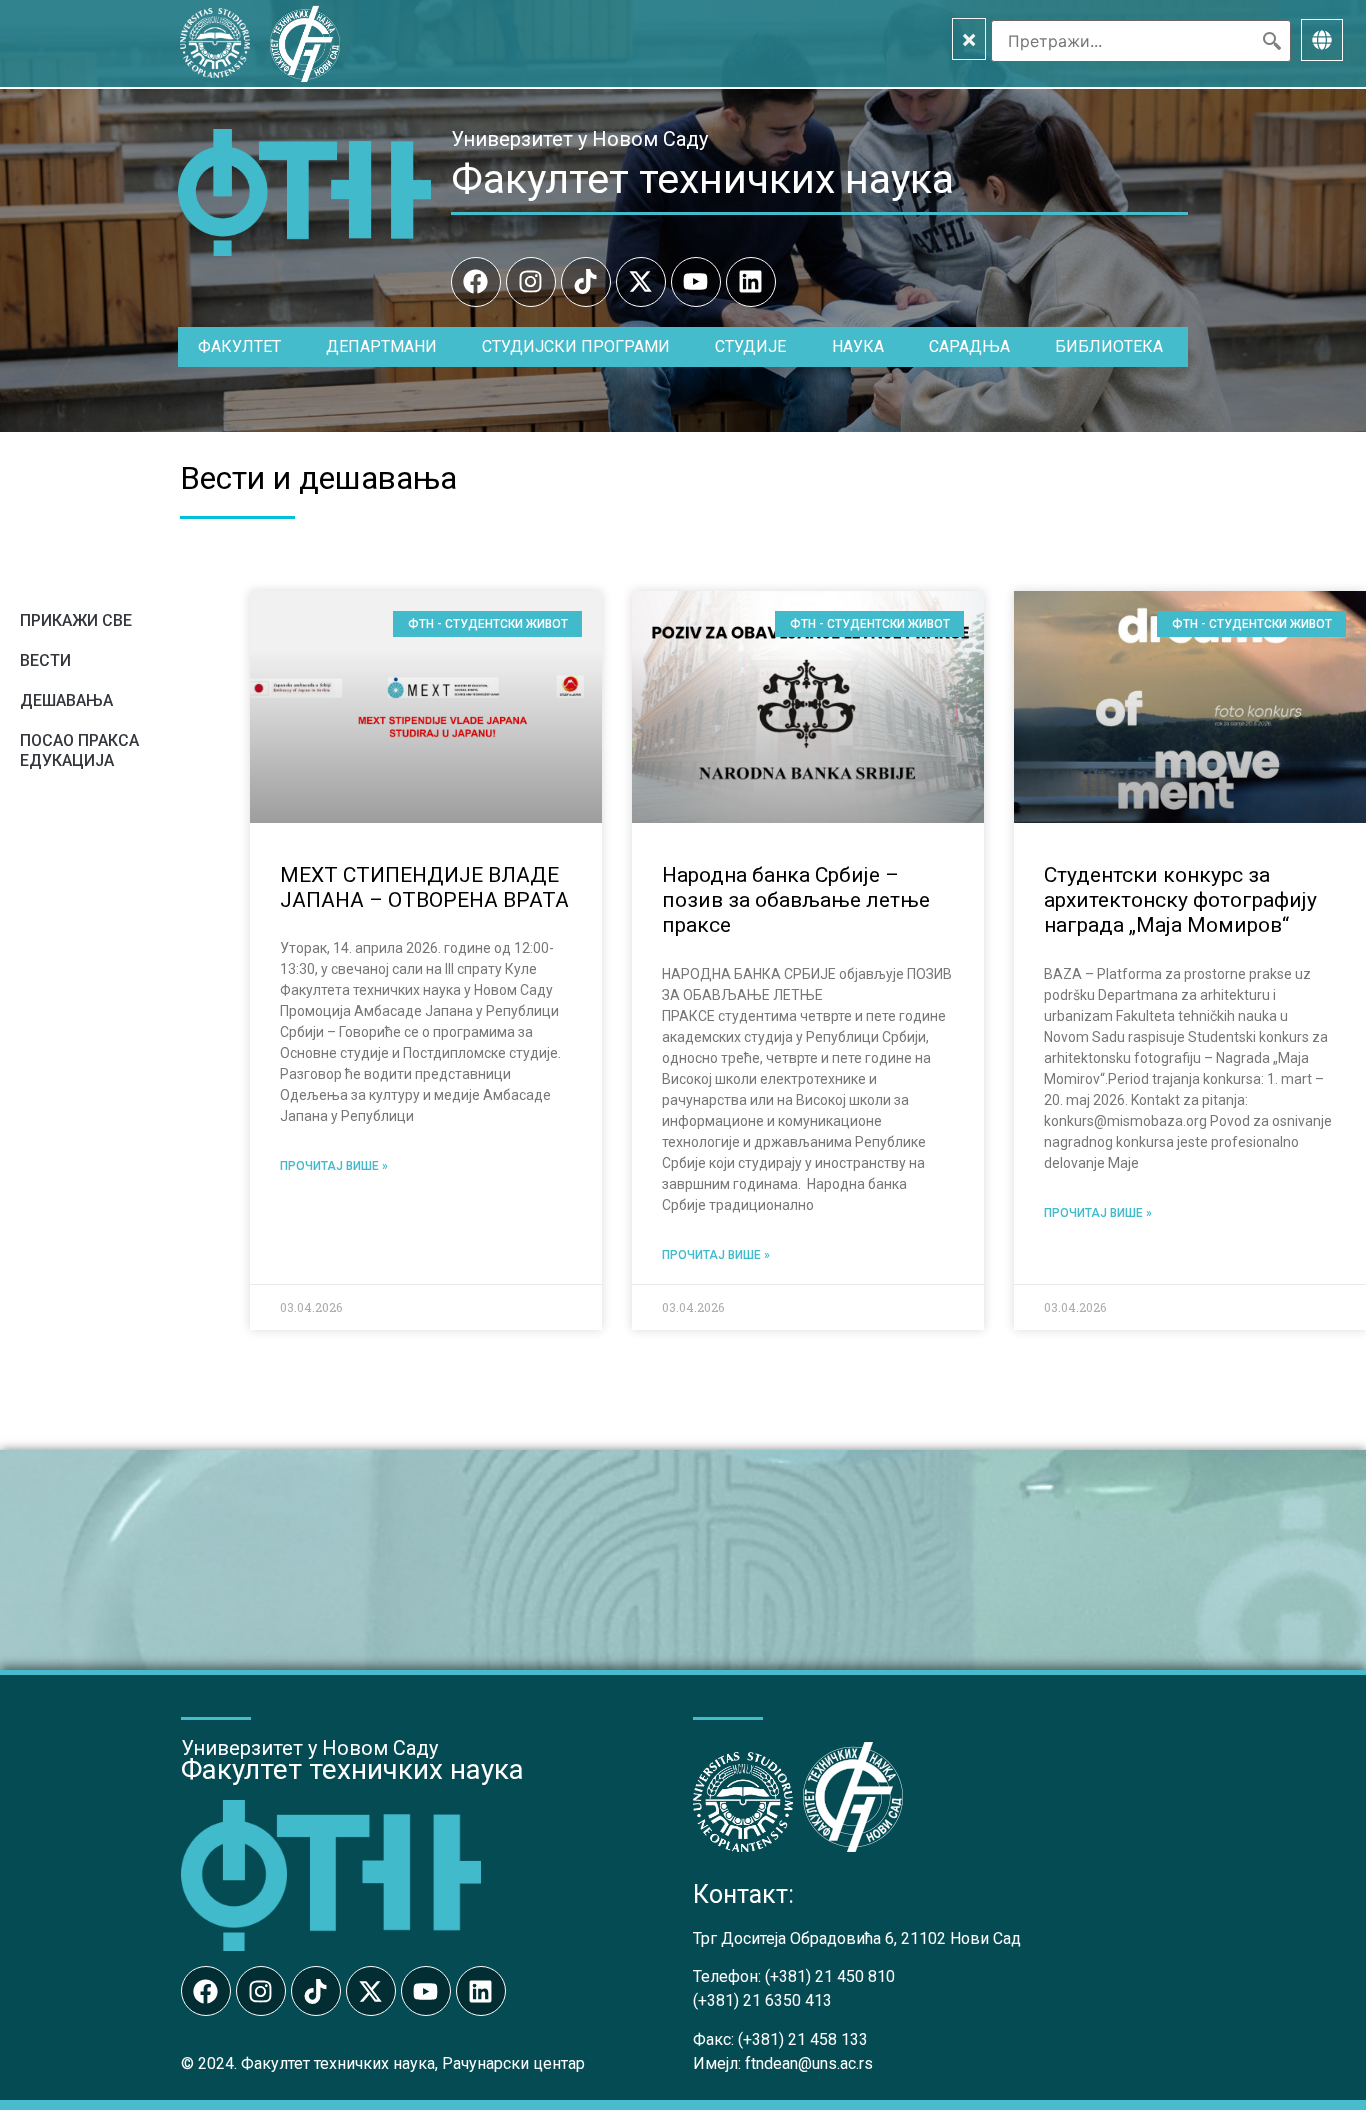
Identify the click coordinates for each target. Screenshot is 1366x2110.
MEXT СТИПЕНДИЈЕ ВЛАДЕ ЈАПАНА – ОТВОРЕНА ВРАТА (424, 887)
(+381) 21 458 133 (803, 2039)
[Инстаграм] (531, 282)
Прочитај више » (334, 1166)
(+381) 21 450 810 (830, 1976)
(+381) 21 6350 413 (762, 2000)
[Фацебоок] (476, 282)
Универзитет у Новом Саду (579, 139)
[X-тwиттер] (641, 282)
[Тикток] (586, 282)
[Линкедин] (751, 282)
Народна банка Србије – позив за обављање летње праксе (796, 900)
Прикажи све (76, 620)
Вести (45, 660)
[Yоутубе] (696, 282)
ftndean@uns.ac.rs (809, 2063)
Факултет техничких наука (702, 179)
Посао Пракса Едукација (79, 750)
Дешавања (66, 700)
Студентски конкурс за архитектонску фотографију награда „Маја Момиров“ (1180, 900)
